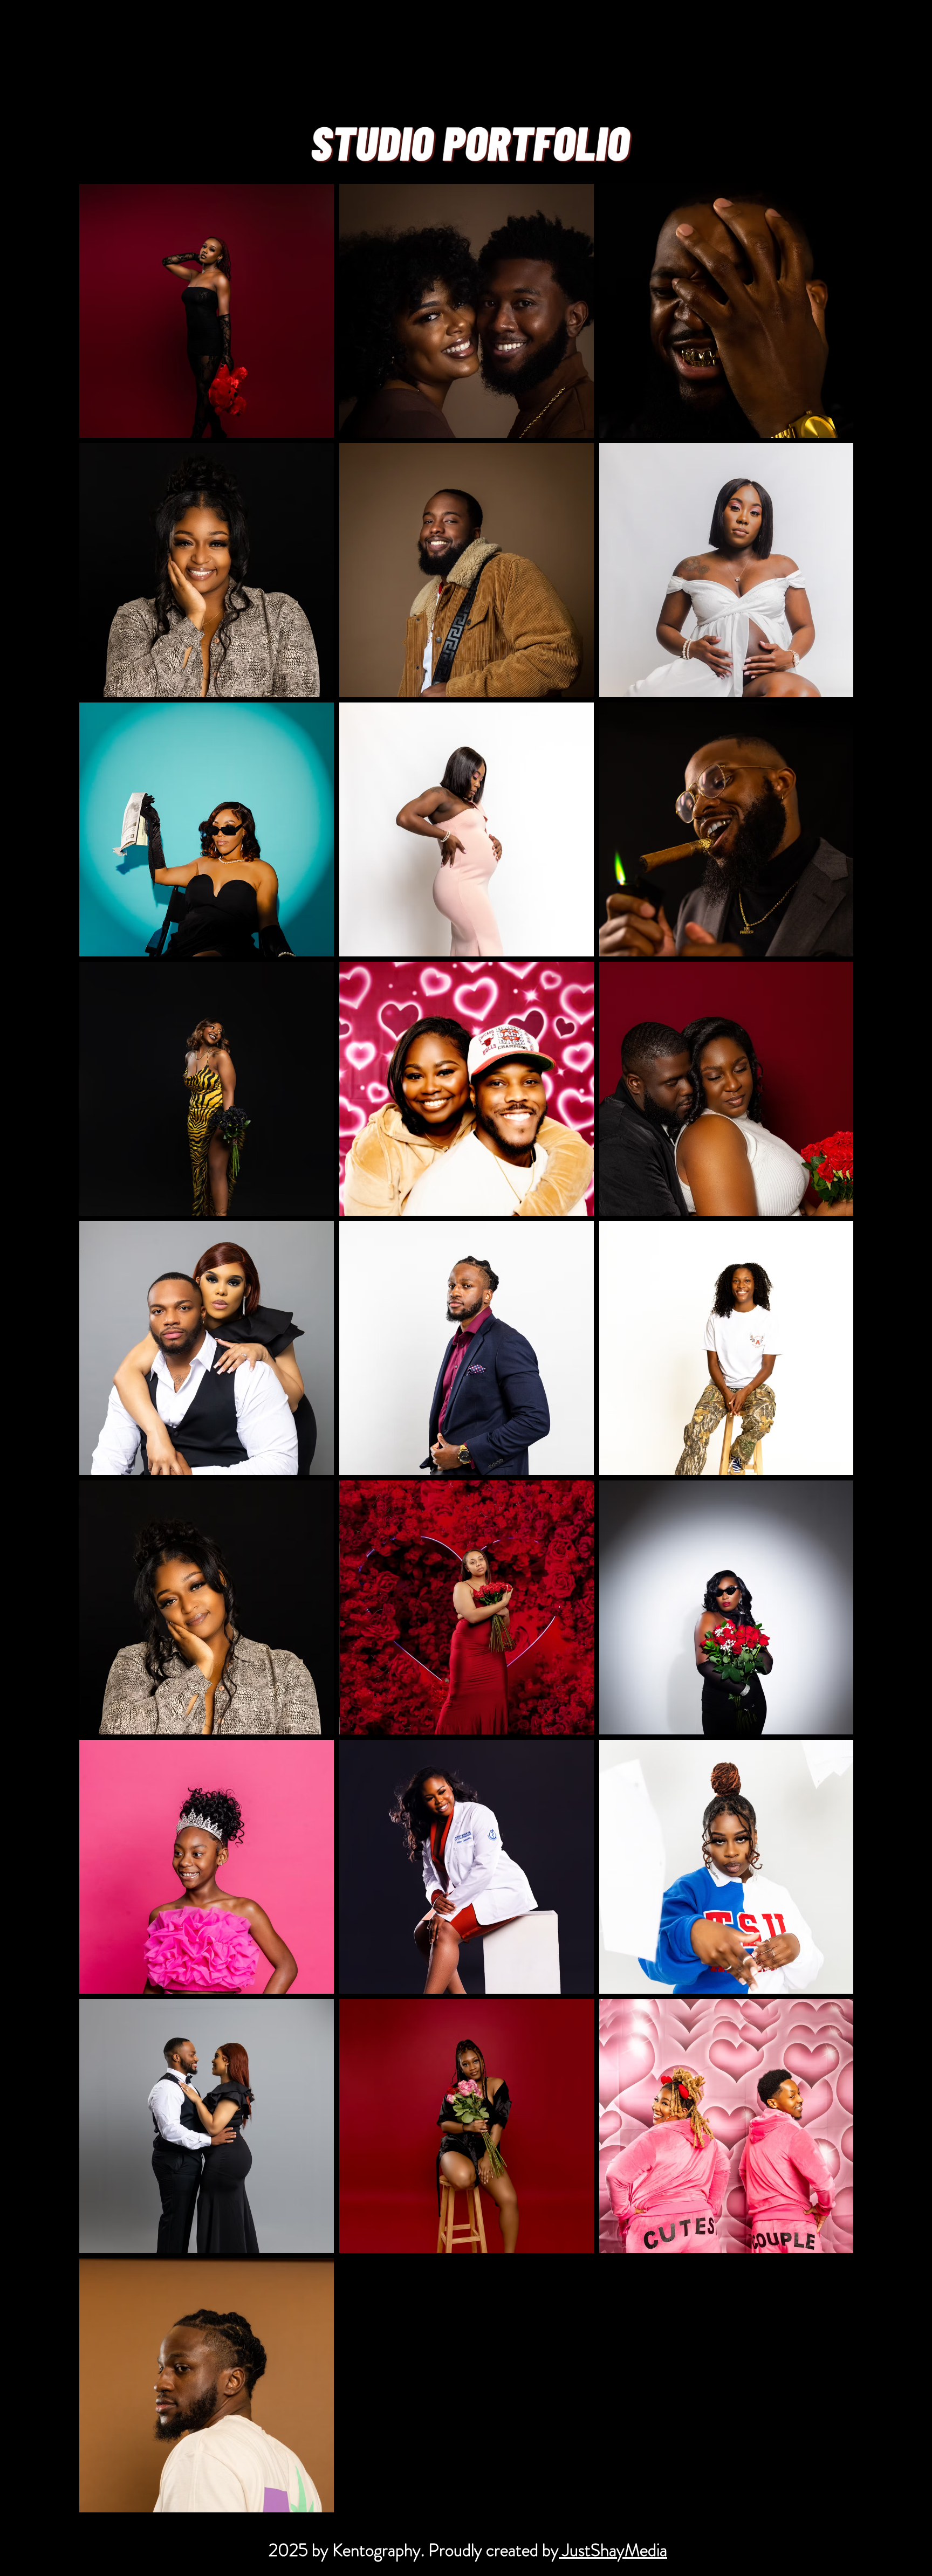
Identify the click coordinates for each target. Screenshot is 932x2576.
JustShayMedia (613, 2550)
